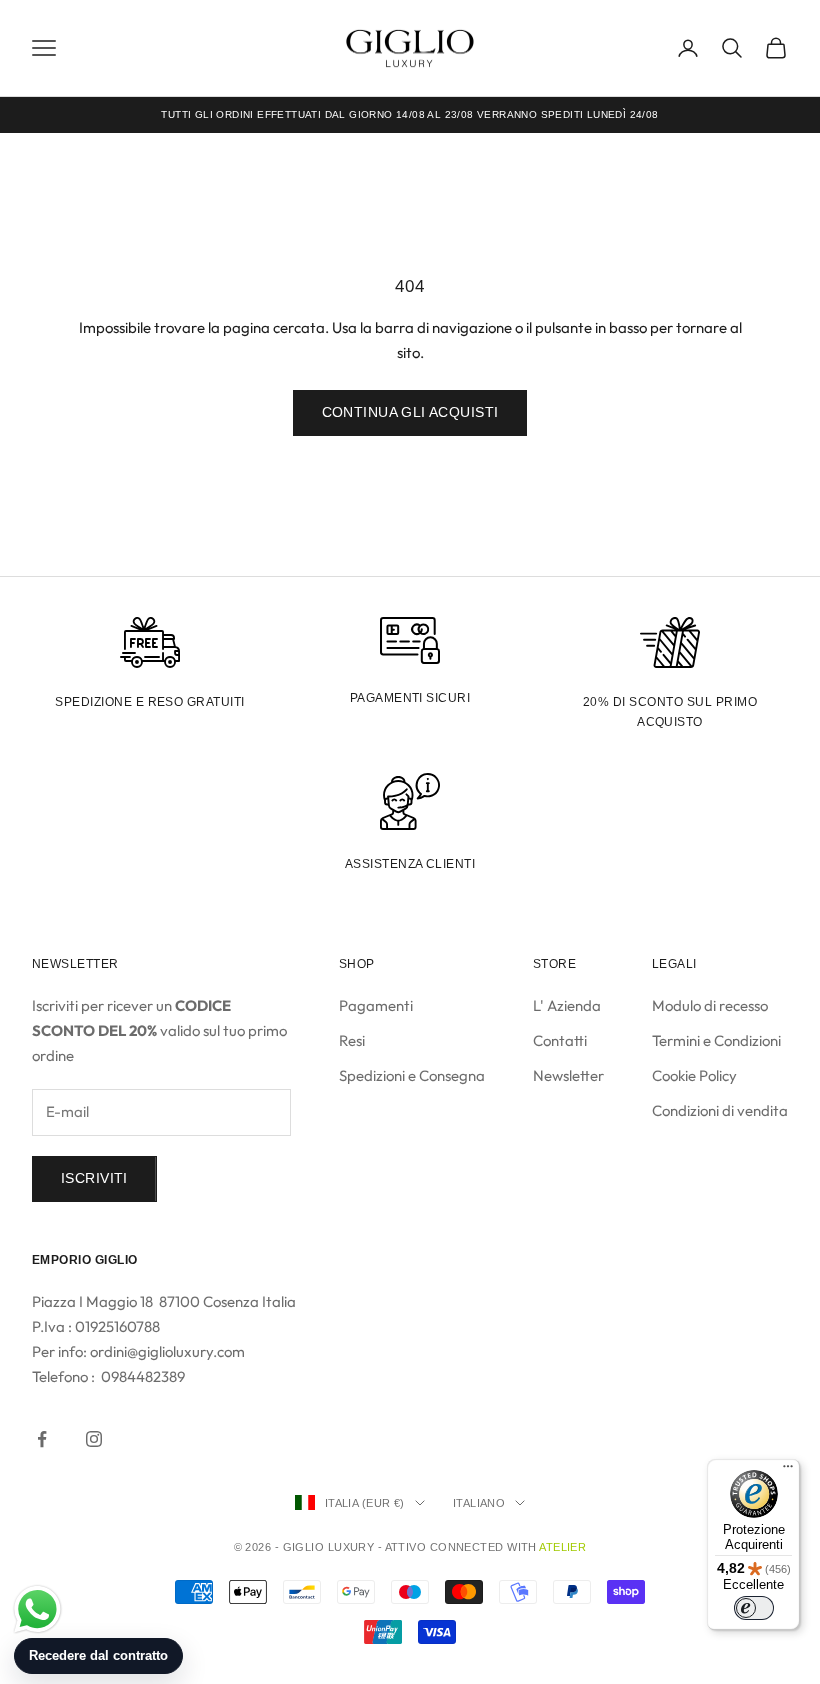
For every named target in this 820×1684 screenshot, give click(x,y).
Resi (352, 1040)
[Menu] (788, 1471)
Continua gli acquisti (410, 412)
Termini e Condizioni (716, 1040)
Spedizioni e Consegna (412, 1075)
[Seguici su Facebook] (42, 1439)
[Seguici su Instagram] (94, 1439)
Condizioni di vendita (720, 1110)
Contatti (560, 1040)
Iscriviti (94, 1178)
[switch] (754, 1608)
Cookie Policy (694, 1075)
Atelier (562, 1547)
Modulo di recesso (710, 1005)
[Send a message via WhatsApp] (37, 1609)
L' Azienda (567, 1005)
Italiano (479, 1503)
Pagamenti (376, 1005)
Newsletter (568, 1075)
